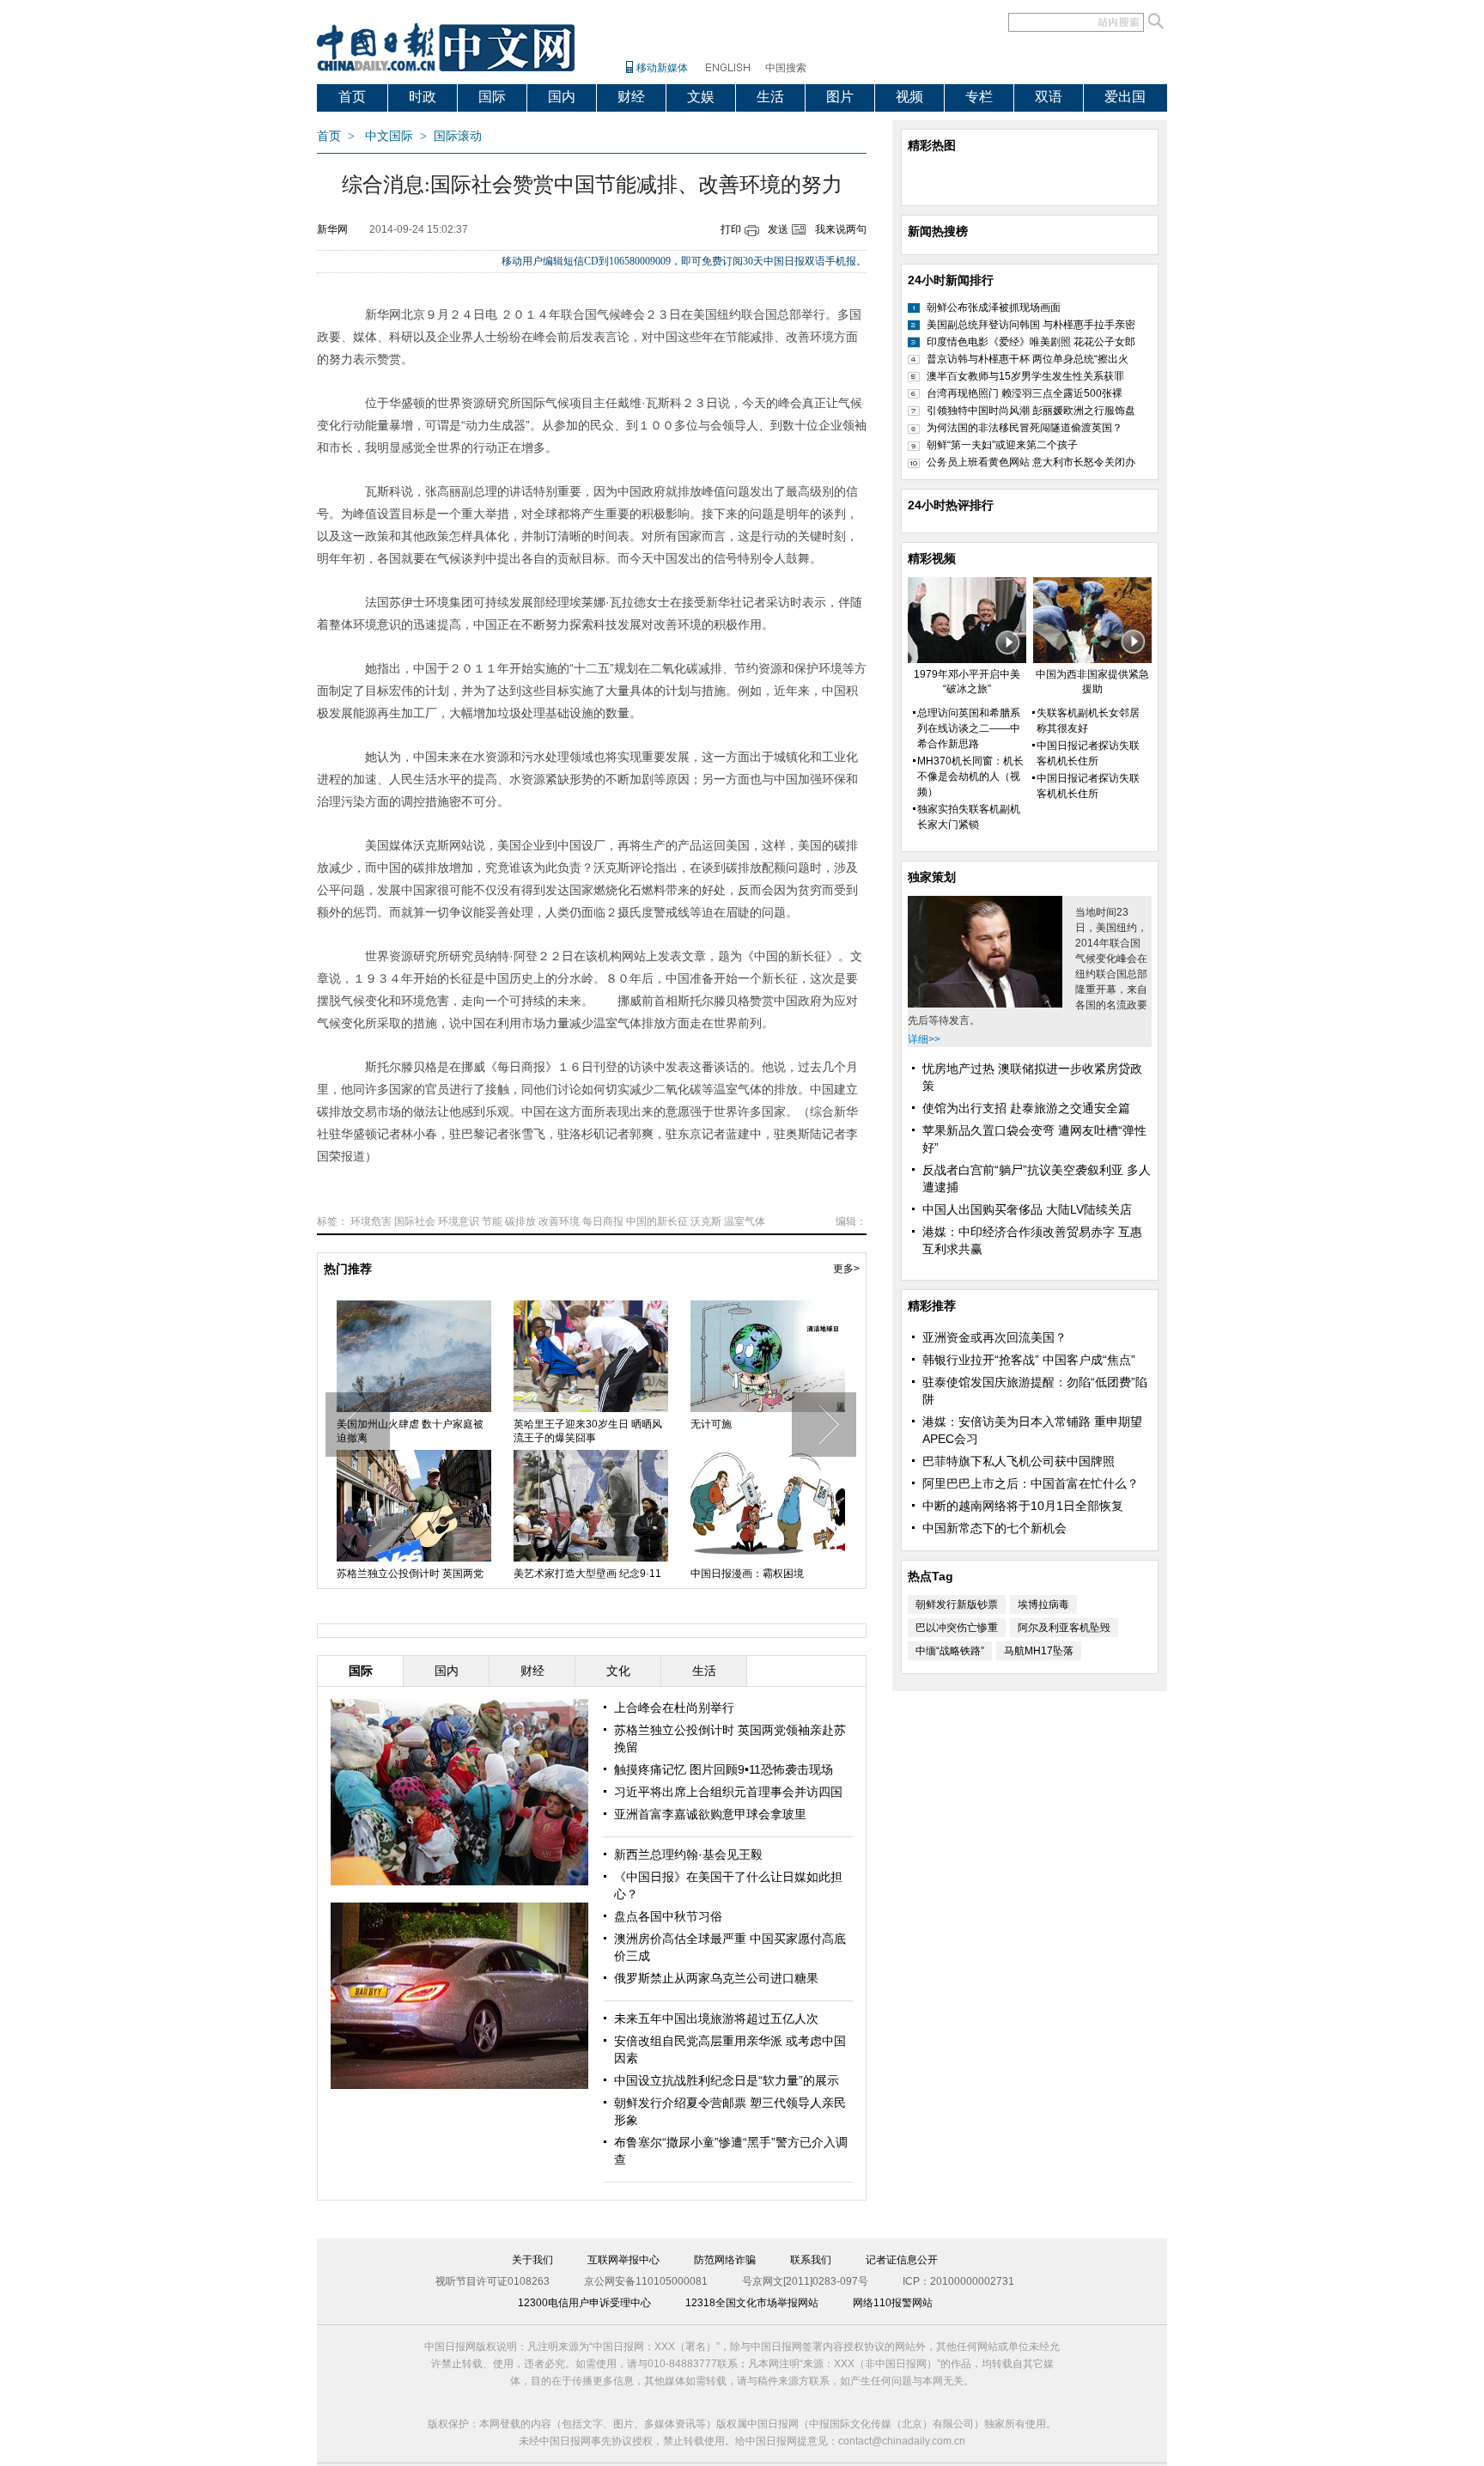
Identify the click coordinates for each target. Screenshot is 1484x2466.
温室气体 (745, 1221)
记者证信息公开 (902, 2260)
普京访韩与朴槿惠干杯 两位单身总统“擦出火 (1028, 359)
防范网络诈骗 (725, 2260)
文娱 (701, 97)
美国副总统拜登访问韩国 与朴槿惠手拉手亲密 (1031, 325)
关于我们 (532, 2260)
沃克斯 (706, 1221)
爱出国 (1125, 97)
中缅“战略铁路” (950, 1651)
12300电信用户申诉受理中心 (584, 2303)
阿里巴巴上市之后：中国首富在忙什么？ (1031, 1483)
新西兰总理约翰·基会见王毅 (688, 1854)
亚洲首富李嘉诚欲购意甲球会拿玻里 (710, 1814)
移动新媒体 (662, 68)
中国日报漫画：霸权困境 (747, 1574)
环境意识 (459, 1221)
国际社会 (415, 1221)
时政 (423, 97)
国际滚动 (458, 136)
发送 (778, 229)
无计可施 (711, 1424)
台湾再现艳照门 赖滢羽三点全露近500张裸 (1025, 393)
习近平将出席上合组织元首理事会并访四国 (728, 1792)
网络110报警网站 (893, 2303)
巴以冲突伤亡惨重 (957, 1628)
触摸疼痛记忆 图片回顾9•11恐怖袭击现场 (724, 1769)
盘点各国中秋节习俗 (668, 1916)
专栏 (979, 97)
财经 (631, 97)
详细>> (924, 1039)
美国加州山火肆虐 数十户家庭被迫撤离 (410, 1431)
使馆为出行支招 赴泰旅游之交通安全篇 (1026, 1108)
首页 (352, 97)
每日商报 (603, 1221)
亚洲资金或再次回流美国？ (994, 1337)
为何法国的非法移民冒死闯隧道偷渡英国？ (1025, 428)
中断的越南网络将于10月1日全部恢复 (1023, 1506)
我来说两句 (841, 229)
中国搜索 (786, 68)
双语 (1049, 97)
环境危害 (371, 1221)
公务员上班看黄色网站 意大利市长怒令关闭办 (1031, 462)
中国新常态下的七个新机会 (994, 1528)
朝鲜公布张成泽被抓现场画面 (994, 307)
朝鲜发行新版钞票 (957, 1604)
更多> (846, 1269)
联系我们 (811, 2260)
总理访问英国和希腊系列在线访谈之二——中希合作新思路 (969, 728)
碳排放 (520, 1221)
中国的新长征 (657, 1221)
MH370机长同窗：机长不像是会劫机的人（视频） (970, 776)
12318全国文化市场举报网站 (752, 2303)
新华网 (332, 229)
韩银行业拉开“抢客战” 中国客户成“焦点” (1029, 1360)
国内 (562, 97)
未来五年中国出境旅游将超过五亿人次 (716, 2018)
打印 (731, 229)
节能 (492, 1221)
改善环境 (559, 1221)
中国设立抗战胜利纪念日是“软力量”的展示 (727, 2080)
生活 (770, 97)
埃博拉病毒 (1043, 1604)
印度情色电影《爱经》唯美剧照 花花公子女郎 (1031, 342)
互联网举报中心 (623, 2260)
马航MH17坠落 (1039, 1651)
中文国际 (389, 136)
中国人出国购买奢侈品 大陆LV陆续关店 (1027, 1209)
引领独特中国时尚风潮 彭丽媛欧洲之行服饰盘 (1031, 411)
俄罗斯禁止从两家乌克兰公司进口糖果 (716, 1978)
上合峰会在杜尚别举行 (674, 1708)
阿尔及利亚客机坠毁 (1064, 1628)
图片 (840, 97)
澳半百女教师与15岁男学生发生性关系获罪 (1025, 376)
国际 (492, 97)
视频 (909, 97)
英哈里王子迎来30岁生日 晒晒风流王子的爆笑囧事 (588, 1431)
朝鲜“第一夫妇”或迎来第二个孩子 (1002, 445)
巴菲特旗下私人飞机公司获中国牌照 (1019, 1461)
